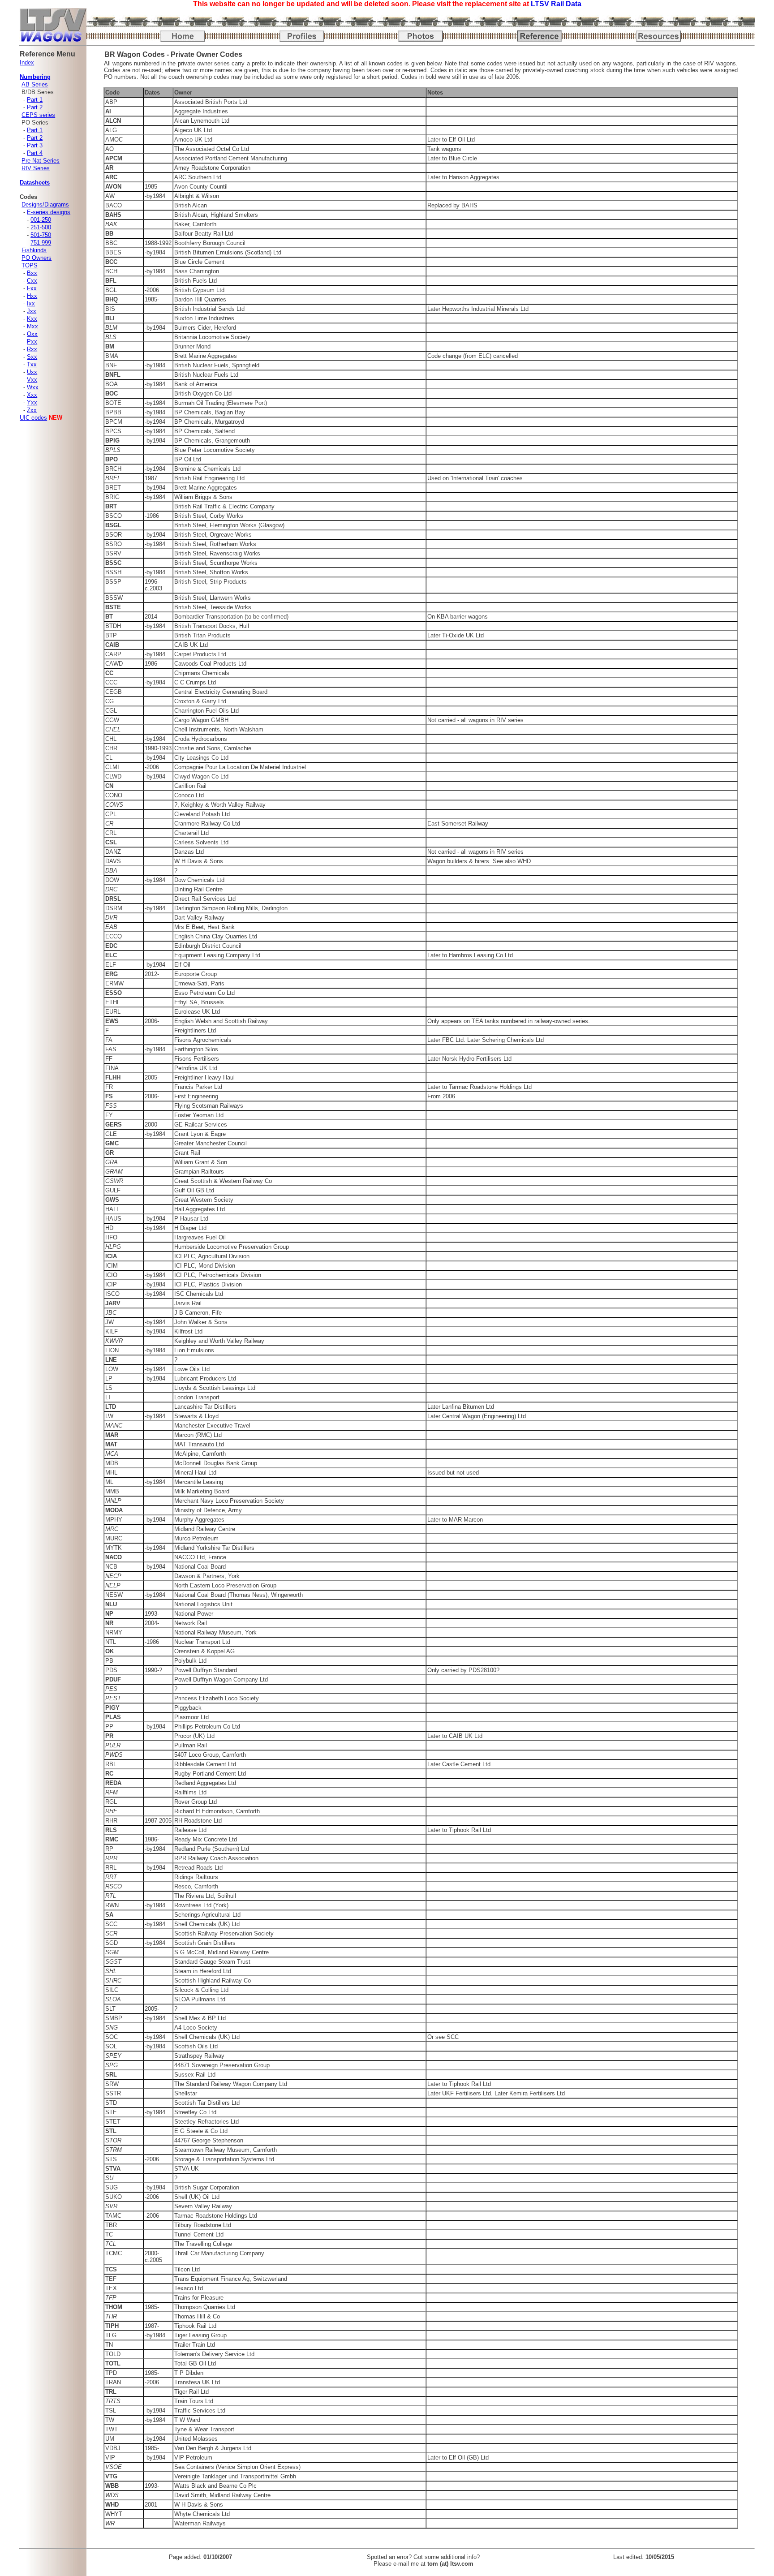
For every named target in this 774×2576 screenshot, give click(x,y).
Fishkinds (34, 250)
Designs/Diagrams (45, 204)
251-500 (41, 227)
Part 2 (35, 107)
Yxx (32, 402)
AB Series (35, 84)
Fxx (32, 288)
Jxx (32, 311)
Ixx (31, 303)
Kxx (32, 319)
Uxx (32, 372)
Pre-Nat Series (41, 161)
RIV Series (36, 168)
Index (27, 62)
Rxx (32, 349)
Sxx (32, 357)
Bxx (32, 273)
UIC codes (33, 418)
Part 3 (35, 145)
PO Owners (37, 258)
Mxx (32, 326)
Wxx (33, 387)
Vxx (32, 380)
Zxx (32, 410)
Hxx (32, 296)
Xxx (32, 395)
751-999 (41, 243)
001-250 (41, 220)
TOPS (30, 265)
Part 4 (35, 153)
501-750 (41, 235)
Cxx (32, 281)
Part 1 (35, 100)
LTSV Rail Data (556, 4)
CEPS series (38, 115)
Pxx (32, 342)
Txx (32, 364)
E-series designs (49, 212)
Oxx (32, 334)
